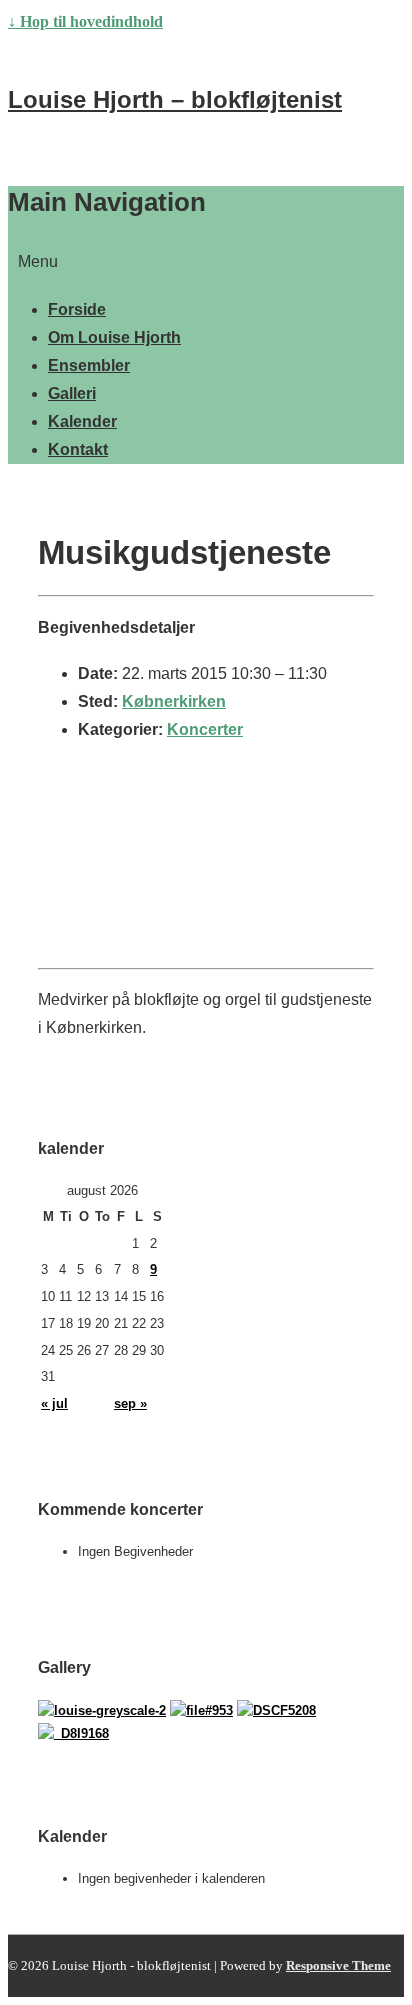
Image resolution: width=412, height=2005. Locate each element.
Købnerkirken (174, 701)
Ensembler (89, 365)
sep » (130, 1403)
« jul (54, 1403)
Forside (77, 309)
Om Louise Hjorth (114, 337)
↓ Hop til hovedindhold (85, 21)
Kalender (82, 421)
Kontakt (78, 449)
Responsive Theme (338, 1965)
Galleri (72, 393)
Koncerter (205, 729)
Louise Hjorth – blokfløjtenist (175, 99)
